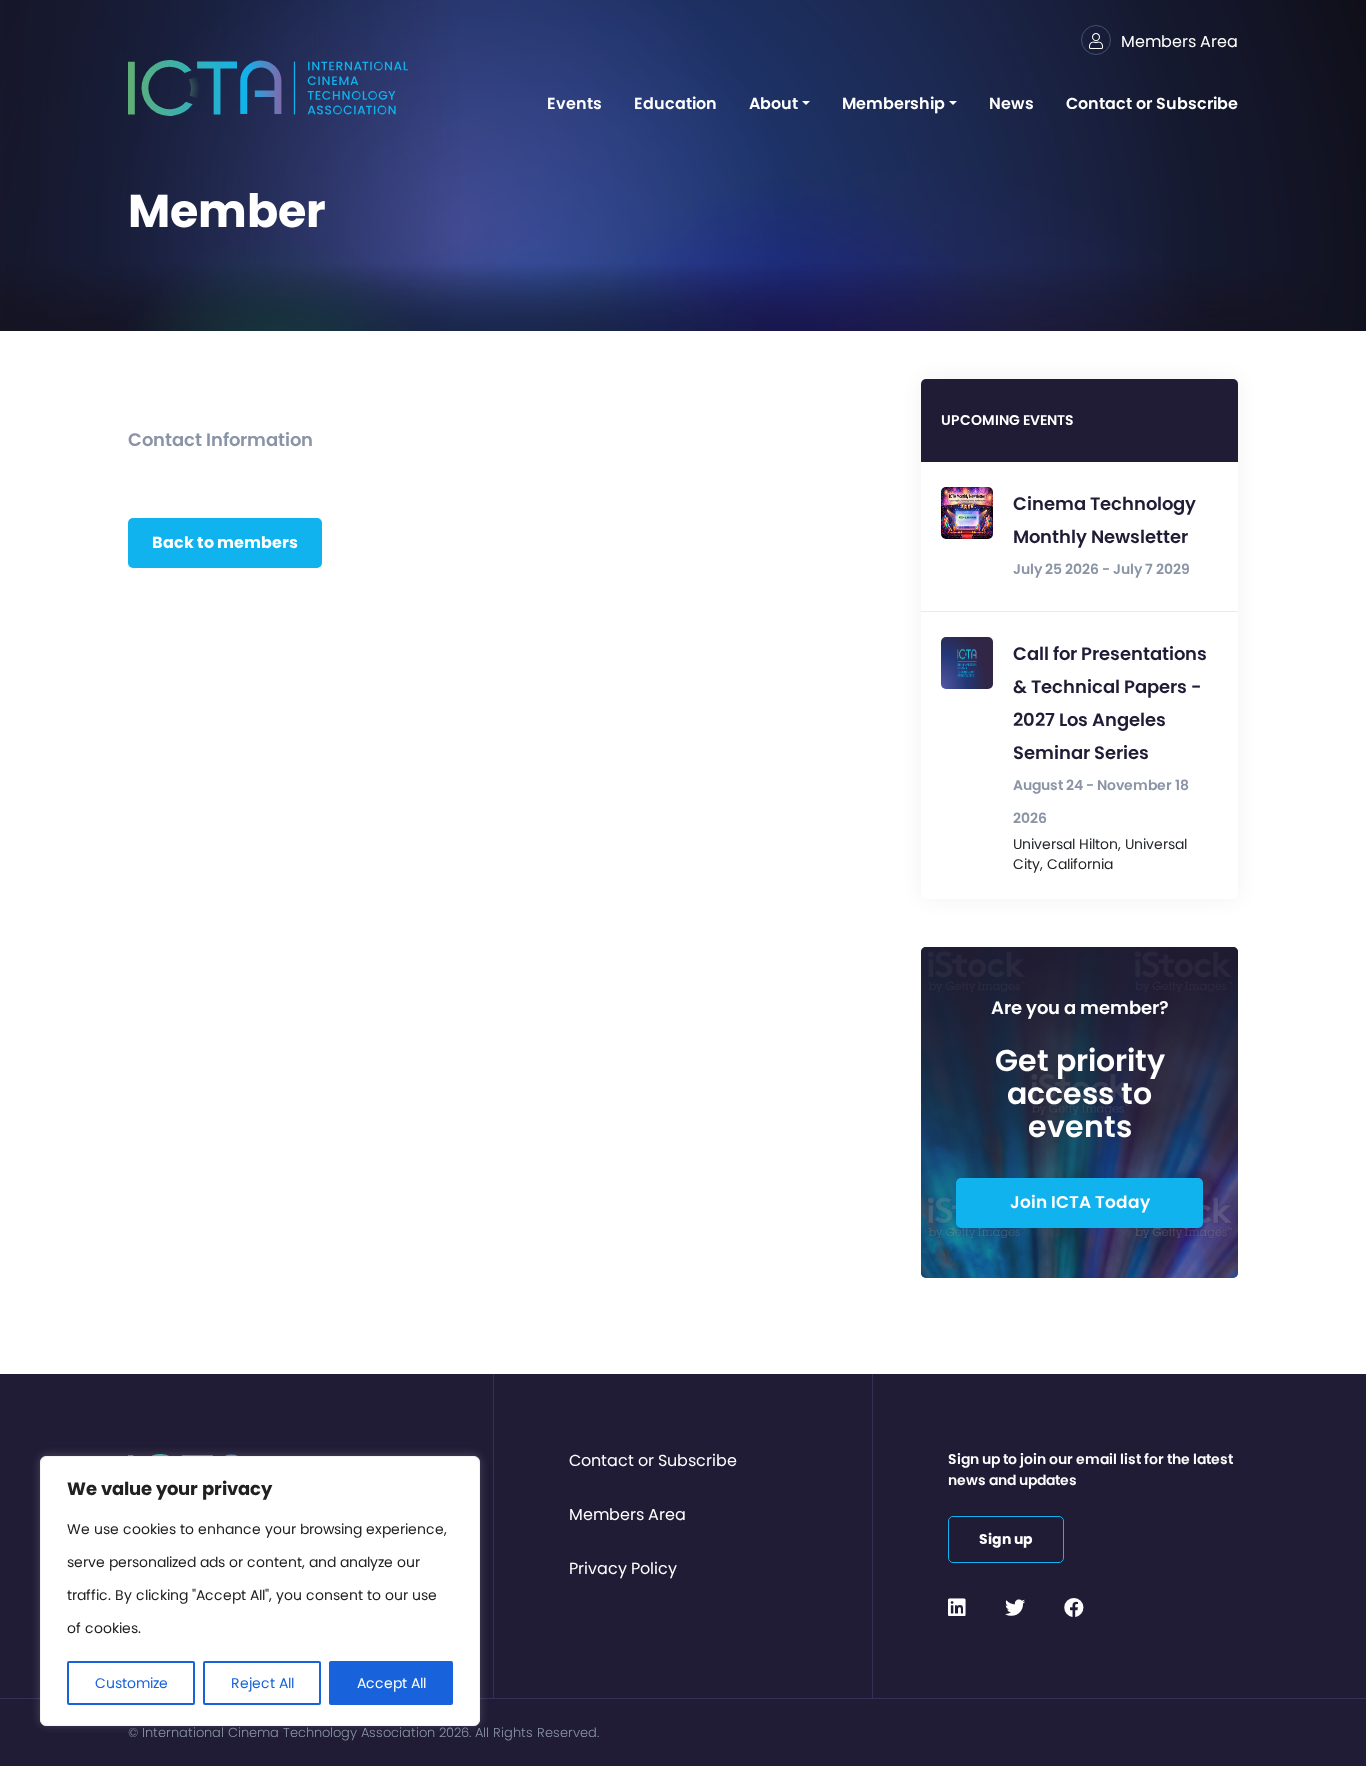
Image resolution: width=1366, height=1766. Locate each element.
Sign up (1006, 1539)
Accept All (391, 1683)
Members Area (627, 1514)
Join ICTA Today (1080, 1202)
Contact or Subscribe (653, 1460)
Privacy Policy (623, 1568)
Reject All (262, 1683)
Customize (131, 1683)
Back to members (225, 542)
